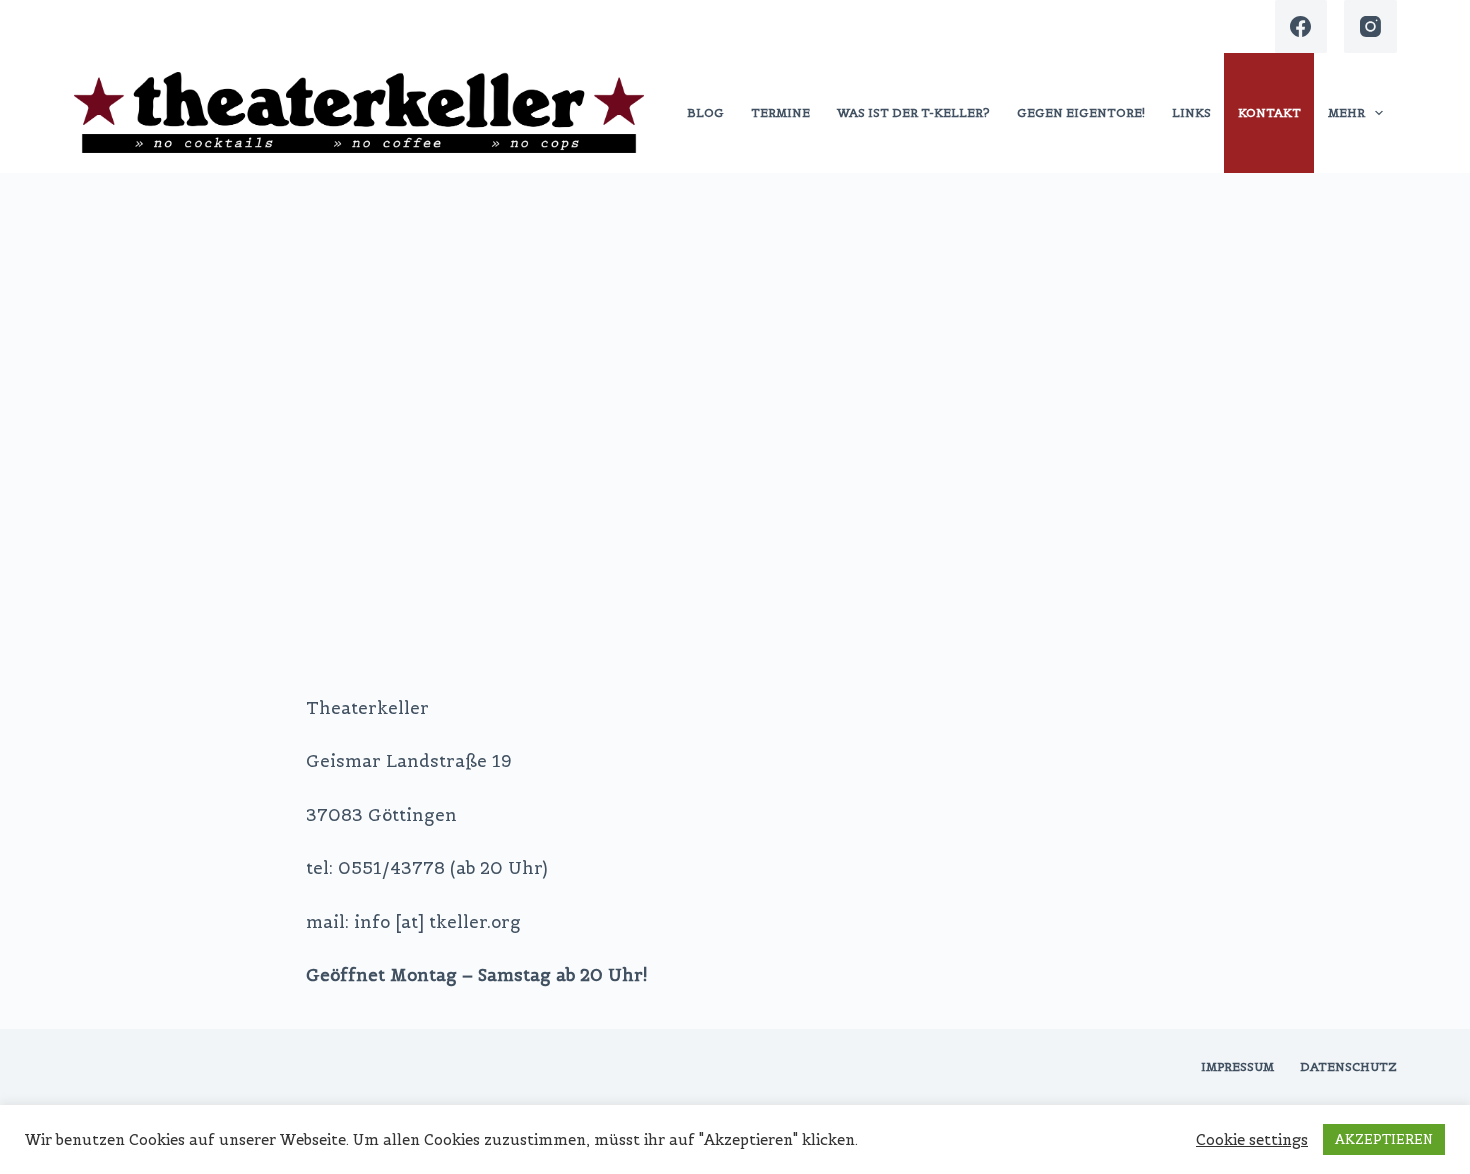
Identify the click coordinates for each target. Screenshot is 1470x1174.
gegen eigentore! (1081, 112)
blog (705, 112)
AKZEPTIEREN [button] (1384, 1139)
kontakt (1269, 112)
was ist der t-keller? (913, 112)
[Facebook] (1301, 26)
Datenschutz (1348, 1066)
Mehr (1346, 112)
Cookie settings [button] (1252, 1140)
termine (780, 112)
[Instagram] (1370, 26)
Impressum (1237, 1066)
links (1191, 112)
